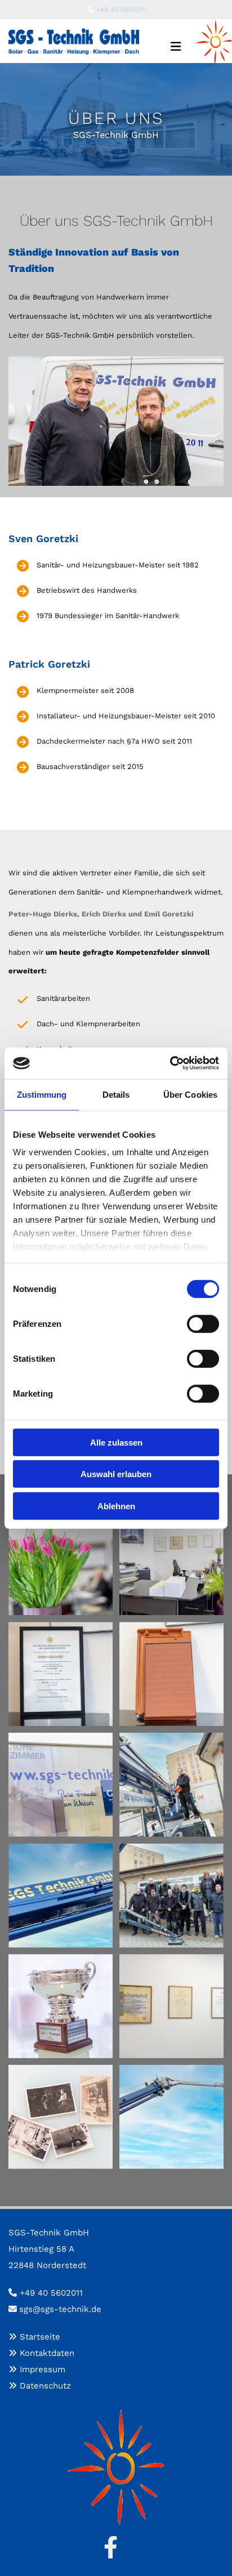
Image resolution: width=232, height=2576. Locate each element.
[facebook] (110, 2547)
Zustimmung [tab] (42, 1094)
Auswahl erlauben (116, 1474)
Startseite (40, 2337)
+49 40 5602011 (121, 10)
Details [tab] (116, 1094)
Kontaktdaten (47, 2353)
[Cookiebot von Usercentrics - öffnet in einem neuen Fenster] (170, 1063)
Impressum (43, 2369)
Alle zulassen (116, 1442)
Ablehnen (116, 1506)
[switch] (203, 1323)
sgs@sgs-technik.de (60, 2309)
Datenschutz (45, 2386)
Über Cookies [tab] (190, 1094)
